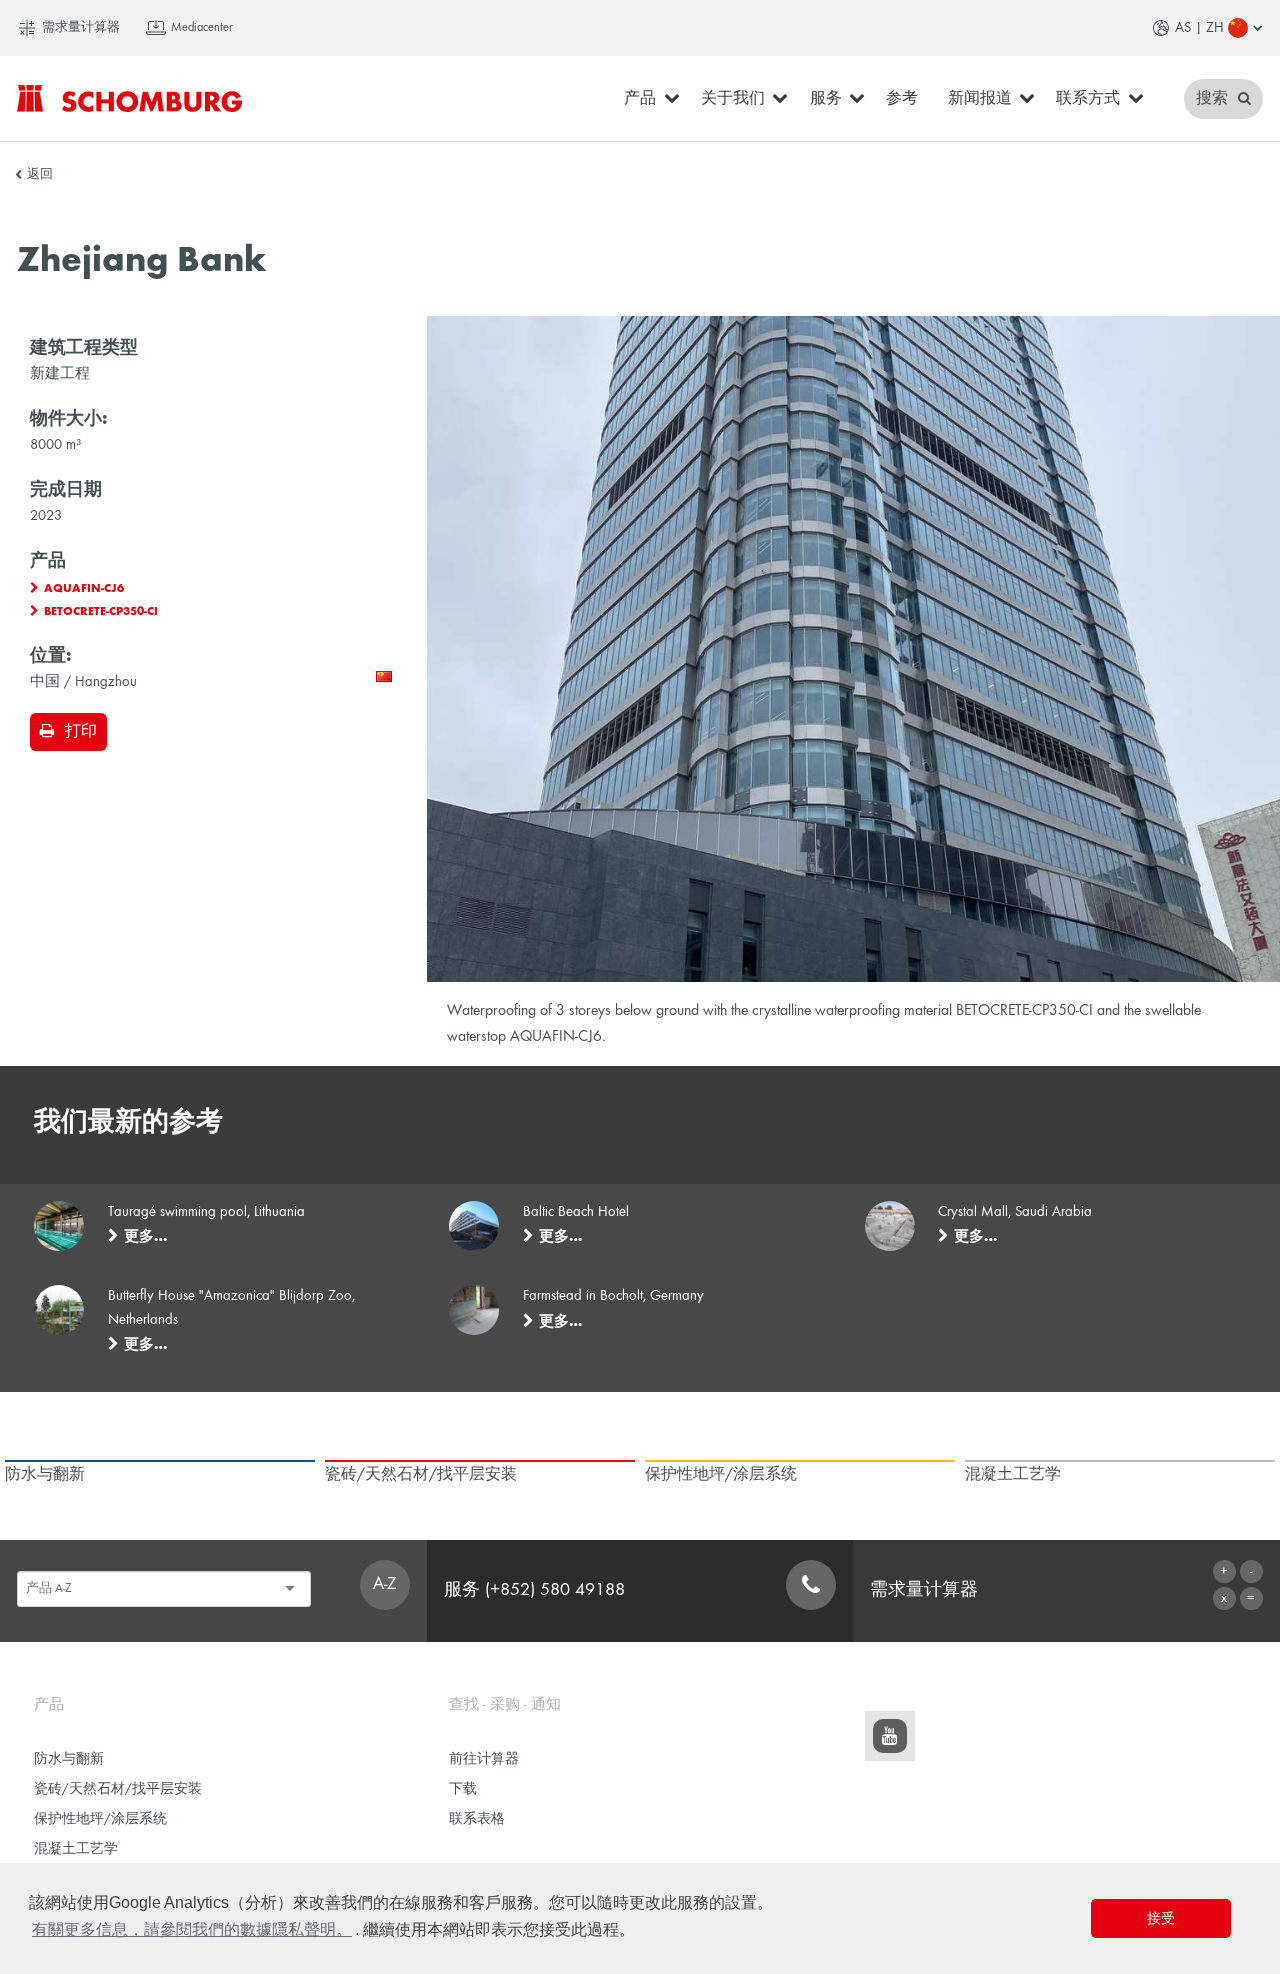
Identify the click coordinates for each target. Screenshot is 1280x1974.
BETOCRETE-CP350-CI (101, 612)
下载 (463, 1789)
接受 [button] (1161, 1918)
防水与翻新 (69, 1759)
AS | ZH (1199, 28)
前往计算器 (484, 1759)
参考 (902, 99)
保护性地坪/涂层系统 (100, 1819)
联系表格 (477, 1819)
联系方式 (1088, 99)
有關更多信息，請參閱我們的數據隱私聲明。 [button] (192, 1929)
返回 (40, 175)
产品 (640, 99)
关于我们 (733, 99)
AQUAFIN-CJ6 (84, 589)
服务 (826, 99)
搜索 (1214, 99)
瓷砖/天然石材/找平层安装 (118, 1789)
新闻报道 (980, 99)
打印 (81, 732)
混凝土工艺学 (76, 1849)
